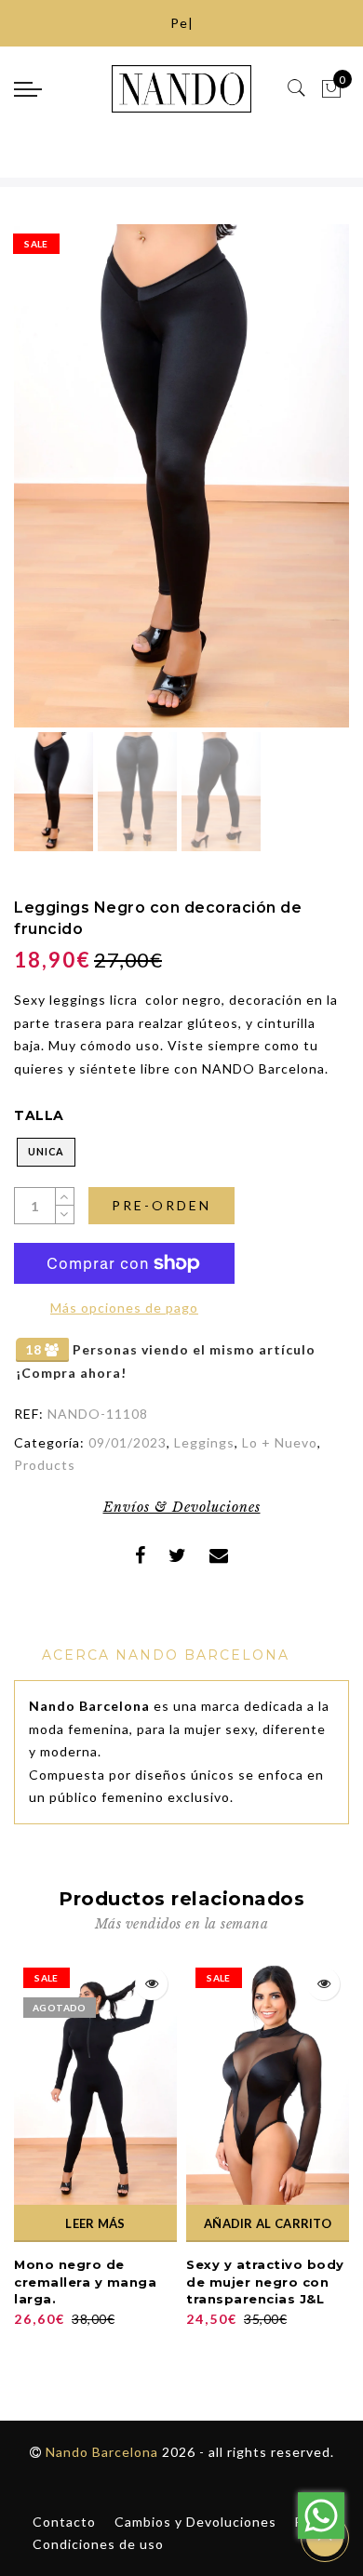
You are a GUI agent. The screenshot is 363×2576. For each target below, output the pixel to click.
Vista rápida (151, 1984)
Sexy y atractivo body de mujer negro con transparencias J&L (265, 2282)
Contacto (64, 2522)
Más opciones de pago (124, 1308)
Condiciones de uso (98, 2544)
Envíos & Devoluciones (182, 1507)
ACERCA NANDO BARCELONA (166, 1655)
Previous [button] (48, 487)
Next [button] (291, 487)
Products (45, 1465)
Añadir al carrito (268, 2223)
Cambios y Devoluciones (195, 2522)
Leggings (204, 1442)
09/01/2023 (128, 1442)
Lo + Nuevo (280, 1442)
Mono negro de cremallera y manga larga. (85, 2282)
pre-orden (161, 1205)
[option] (181, 476)
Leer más (95, 2223)
